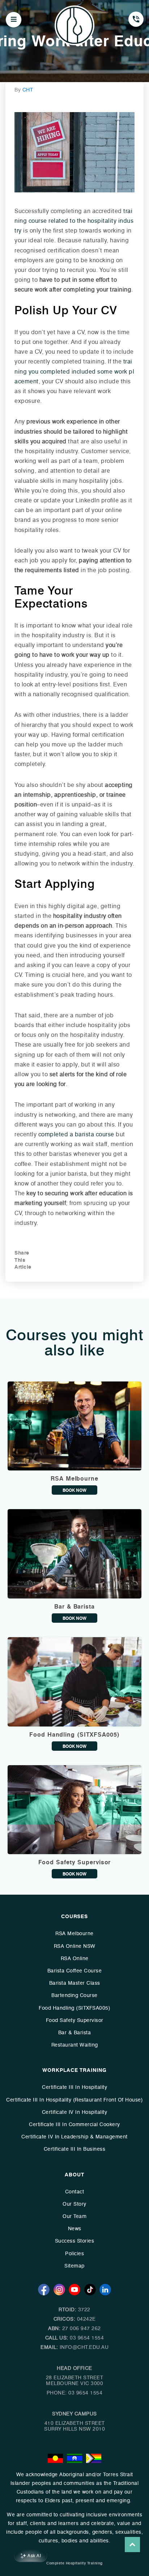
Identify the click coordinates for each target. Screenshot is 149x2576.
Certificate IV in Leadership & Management (74, 2137)
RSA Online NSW (75, 1946)
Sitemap (74, 2266)
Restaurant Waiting (75, 2045)
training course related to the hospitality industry (74, 221)
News (75, 2229)
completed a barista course (76, 1134)
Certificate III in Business (75, 2149)
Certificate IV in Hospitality (75, 2112)
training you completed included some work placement (74, 371)
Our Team (74, 2216)
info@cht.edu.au (84, 2347)
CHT (28, 90)
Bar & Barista (75, 2033)
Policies (74, 2254)
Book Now (74, 1490)
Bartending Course (74, 1995)
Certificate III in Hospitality (74, 2087)
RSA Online (75, 1958)
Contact (75, 2192)
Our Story (74, 2204)
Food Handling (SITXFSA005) (74, 2008)
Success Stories (75, 2241)
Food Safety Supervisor (75, 2020)
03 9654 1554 (87, 2338)
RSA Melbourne (74, 1934)
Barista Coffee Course (75, 1971)
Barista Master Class (75, 1983)
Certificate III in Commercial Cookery (74, 2124)
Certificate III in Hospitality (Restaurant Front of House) (74, 2100)
